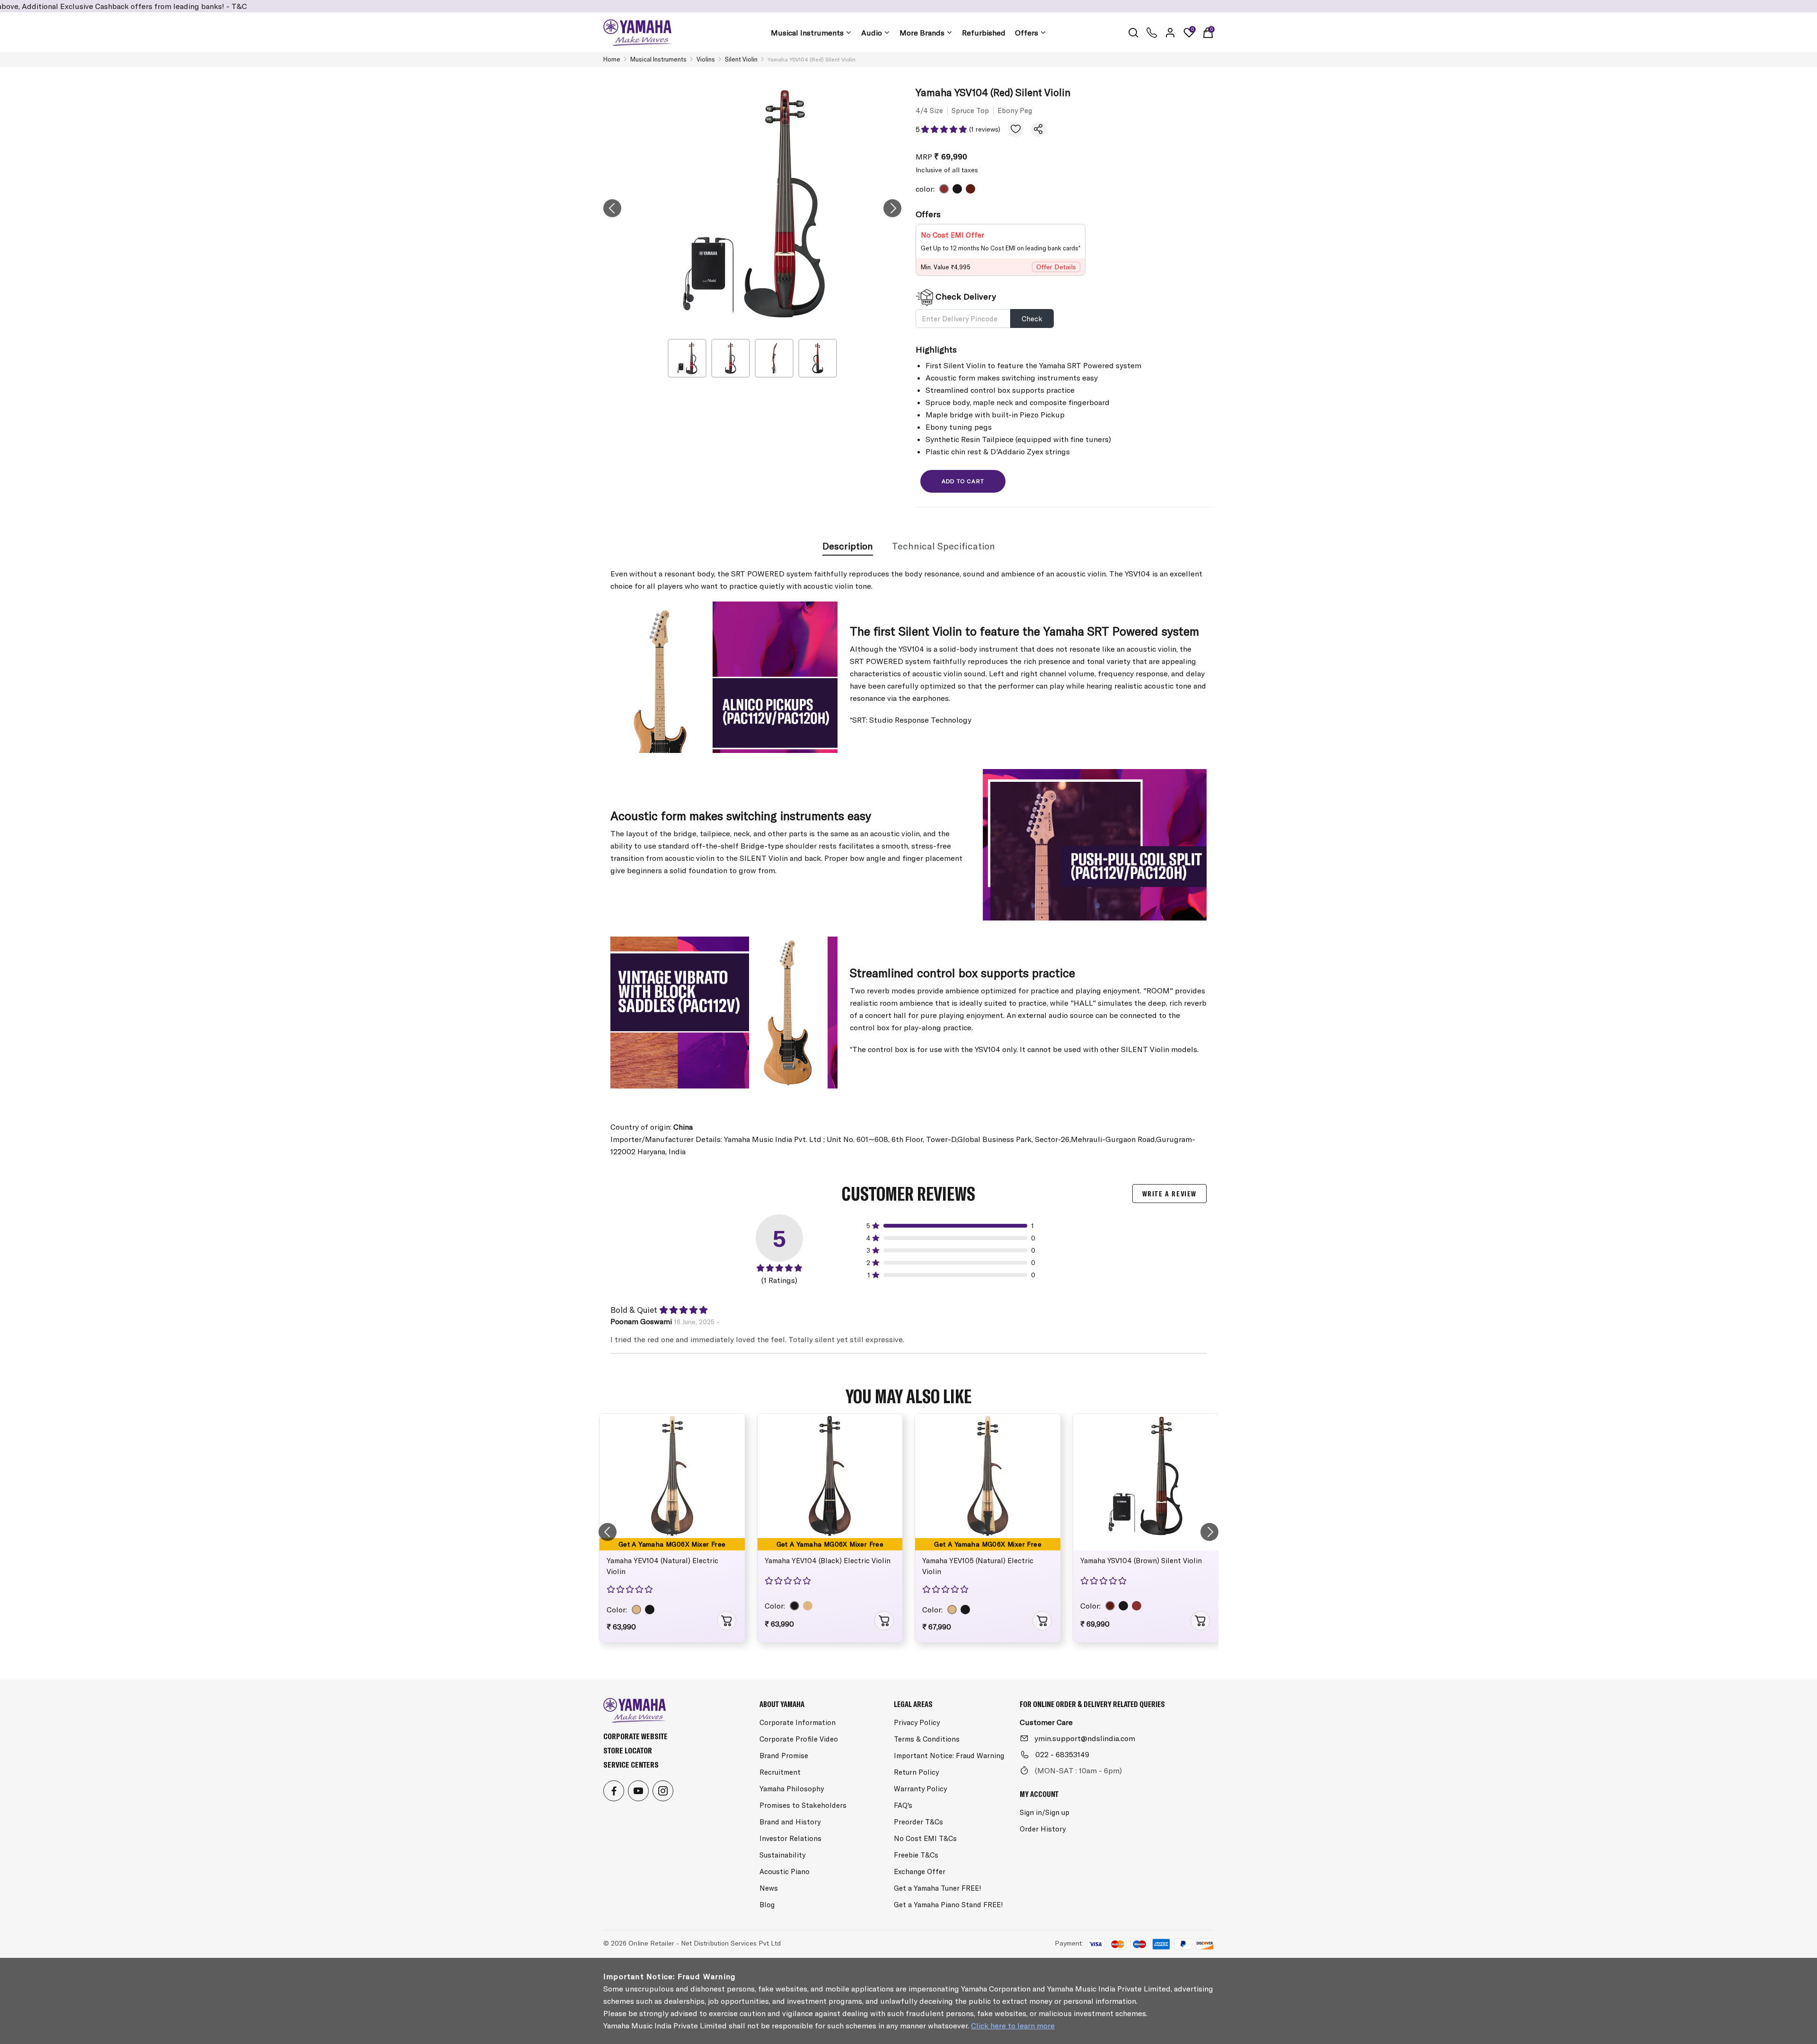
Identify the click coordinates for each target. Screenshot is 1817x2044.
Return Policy (916, 1772)
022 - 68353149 (1062, 1754)
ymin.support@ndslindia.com (1085, 1738)
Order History (1043, 1829)
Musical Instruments (807, 33)
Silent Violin (741, 59)
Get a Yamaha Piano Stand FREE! (948, 1905)
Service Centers (631, 1765)
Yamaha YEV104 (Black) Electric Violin (828, 1561)
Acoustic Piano (785, 1871)
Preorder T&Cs (918, 1822)
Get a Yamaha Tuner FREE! (938, 1888)
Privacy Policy (917, 1722)
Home (612, 59)
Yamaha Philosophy (792, 1789)
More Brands (922, 33)
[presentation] (612, 208)
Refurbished (984, 33)
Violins (706, 59)
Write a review (1169, 1194)
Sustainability (782, 1855)
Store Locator (628, 1750)
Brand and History (790, 1822)
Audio (872, 33)
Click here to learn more (1013, 2026)
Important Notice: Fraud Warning (949, 1756)
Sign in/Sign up (1045, 1812)
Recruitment (780, 1772)
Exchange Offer (920, 1871)
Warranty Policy (920, 1789)
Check (1032, 319)
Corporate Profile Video (799, 1739)
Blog (767, 1905)
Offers (1027, 33)
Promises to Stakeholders (803, 1805)
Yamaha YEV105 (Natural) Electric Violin (978, 1566)
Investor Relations (790, 1838)
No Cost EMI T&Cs (925, 1838)
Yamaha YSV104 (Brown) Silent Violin (1141, 1561)
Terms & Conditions (927, 1739)
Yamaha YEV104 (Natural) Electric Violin (662, 1566)
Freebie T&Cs (916, 1855)
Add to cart (963, 481)
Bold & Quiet (634, 1310)
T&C (133, 6)
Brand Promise (784, 1756)
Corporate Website (635, 1736)
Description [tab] (848, 546)
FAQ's (903, 1805)
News (769, 1888)
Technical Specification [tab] (944, 546)
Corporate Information (798, 1722)
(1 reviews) (985, 129)
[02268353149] (1152, 33)
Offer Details (1056, 267)
